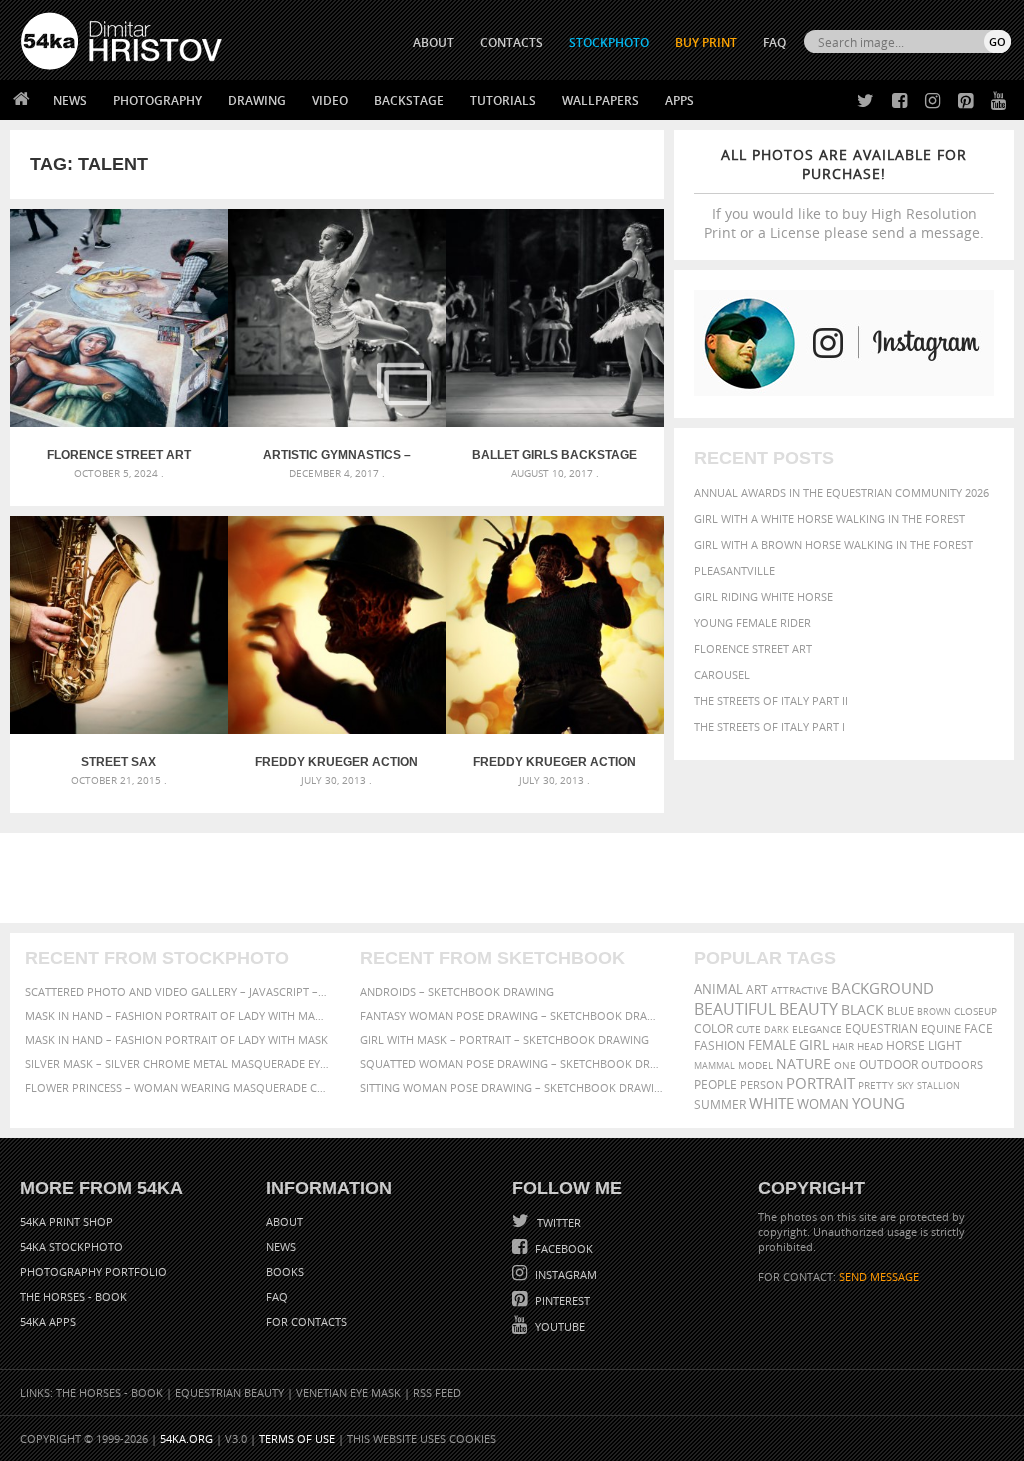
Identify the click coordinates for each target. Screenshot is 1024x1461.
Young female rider (752, 622)
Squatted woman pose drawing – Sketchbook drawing (512, 1063)
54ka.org (186, 1438)
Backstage (409, 100)
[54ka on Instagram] (928, 101)
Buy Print (706, 42)
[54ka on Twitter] (861, 101)
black (862, 1009)
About (284, 1221)
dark (776, 1029)
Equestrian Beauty (229, 1392)
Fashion (719, 1045)
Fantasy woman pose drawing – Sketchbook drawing (512, 1015)
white (771, 1103)
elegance (817, 1029)
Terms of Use (297, 1438)
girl (814, 1045)
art (757, 989)
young (878, 1103)
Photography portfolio (93, 1271)
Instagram (564, 1274)
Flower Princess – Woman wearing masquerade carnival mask (177, 1087)
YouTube (558, 1326)
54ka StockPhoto (71, 1246)
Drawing (257, 100)
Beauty (808, 1009)
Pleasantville (734, 570)
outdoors (952, 1065)
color (713, 1028)
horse (905, 1045)
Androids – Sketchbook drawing (457, 991)
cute (748, 1029)
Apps (679, 100)
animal (718, 989)
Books (285, 1271)
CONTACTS (511, 42)
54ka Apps (48, 1321)
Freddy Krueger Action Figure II (554, 762)
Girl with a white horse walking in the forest (829, 518)
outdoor (888, 1064)
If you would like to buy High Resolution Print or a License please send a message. (844, 193)
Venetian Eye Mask (348, 1392)
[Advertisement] (516, 878)
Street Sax (118, 762)
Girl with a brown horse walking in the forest (833, 544)
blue (900, 1010)
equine (941, 1028)
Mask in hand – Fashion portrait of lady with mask (176, 1039)
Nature (803, 1063)
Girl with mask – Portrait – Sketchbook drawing (504, 1039)
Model (755, 1065)
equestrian (881, 1028)
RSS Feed (437, 1392)
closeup (975, 1011)
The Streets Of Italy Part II (771, 700)
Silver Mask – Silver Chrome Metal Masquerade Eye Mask (177, 1063)
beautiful (735, 1009)
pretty (876, 1085)
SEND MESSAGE (879, 1276)
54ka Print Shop (66, 1221)
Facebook (562, 1248)
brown (934, 1011)
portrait (820, 1083)
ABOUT (433, 42)
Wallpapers (600, 100)
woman (823, 1104)
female (772, 1045)
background (882, 988)
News (70, 100)
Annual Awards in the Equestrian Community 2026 (841, 492)
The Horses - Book (73, 1296)
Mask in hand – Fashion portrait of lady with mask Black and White (177, 1015)
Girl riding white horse (763, 596)
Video (330, 100)
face (978, 1028)
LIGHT (945, 1045)
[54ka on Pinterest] (961, 101)
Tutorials (503, 100)
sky (905, 1085)
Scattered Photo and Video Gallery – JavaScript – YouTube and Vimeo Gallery (177, 991)
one (845, 1065)
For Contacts (306, 1321)
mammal (714, 1065)
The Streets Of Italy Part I (769, 726)
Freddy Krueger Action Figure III (336, 762)
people (715, 1084)
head (870, 1046)
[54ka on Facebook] (895, 101)
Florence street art (753, 648)
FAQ (774, 42)
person (761, 1084)
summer (720, 1104)
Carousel (722, 674)
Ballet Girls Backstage (554, 455)
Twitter (557, 1222)
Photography (157, 100)
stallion (938, 1085)
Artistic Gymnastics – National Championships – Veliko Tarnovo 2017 (337, 455)
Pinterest (561, 1300)
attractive (799, 990)
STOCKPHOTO (609, 42)
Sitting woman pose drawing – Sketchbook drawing (512, 1087)
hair (843, 1046)
